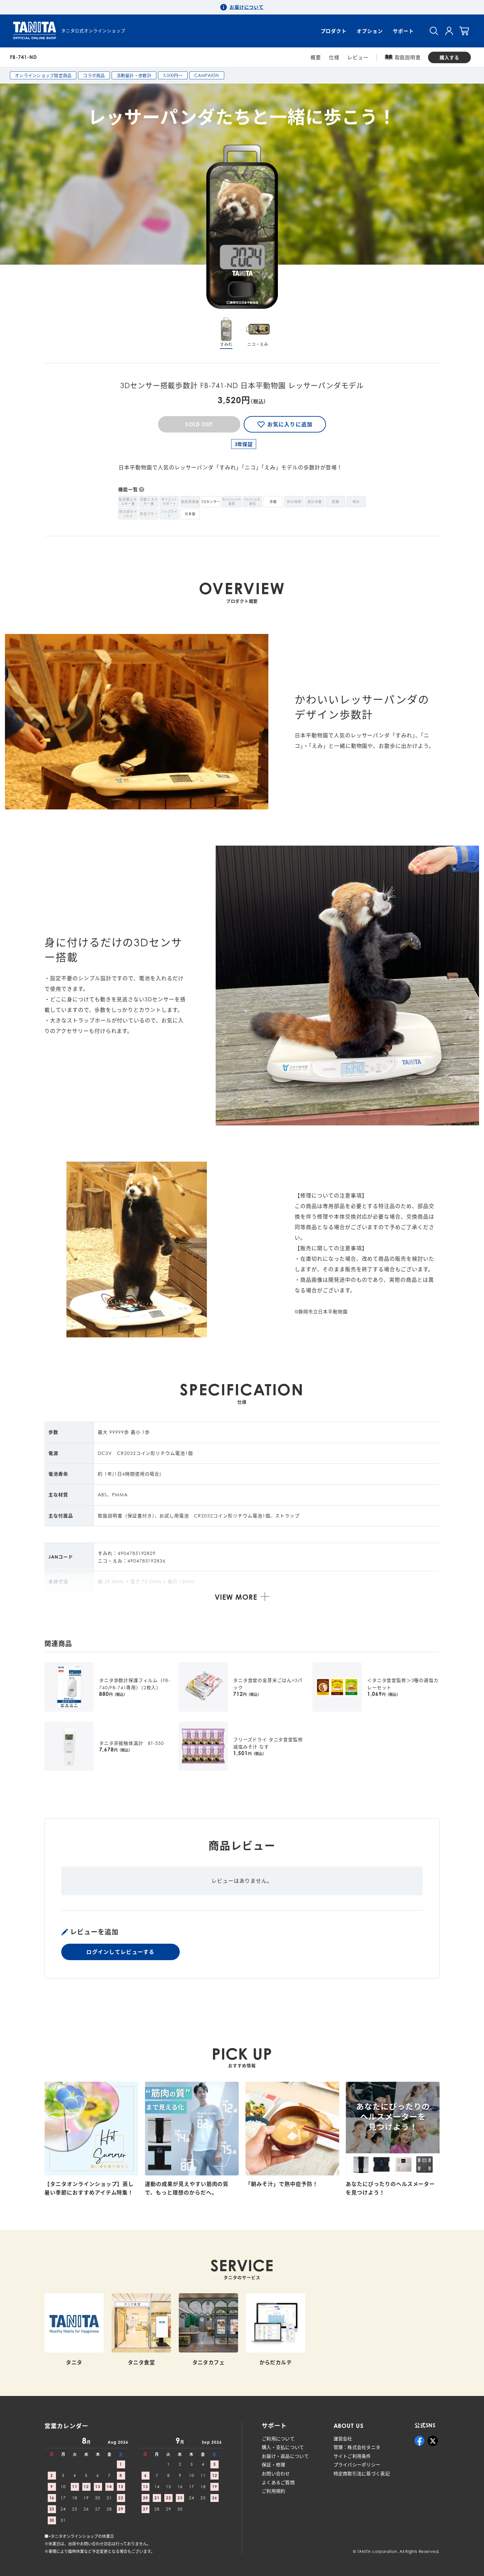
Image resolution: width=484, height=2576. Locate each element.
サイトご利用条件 (352, 2456)
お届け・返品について (285, 2456)
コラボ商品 (94, 75)
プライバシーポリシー (357, 2465)
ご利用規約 (273, 2491)
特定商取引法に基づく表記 (362, 2473)
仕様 (334, 57)
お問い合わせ (276, 2473)
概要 (316, 57)
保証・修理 (273, 2465)
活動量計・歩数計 (134, 75)
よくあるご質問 (278, 2482)
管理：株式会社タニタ (357, 2447)
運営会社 (343, 2439)
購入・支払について (283, 2447)
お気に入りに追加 (290, 424)
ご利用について (278, 2439)
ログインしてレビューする (120, 1952)
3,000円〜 (173, 75)
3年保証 (244, 444)
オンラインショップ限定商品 (43, 75)
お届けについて (247, 7)
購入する (449, 57)
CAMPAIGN (207, 75)
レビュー (358, 57)
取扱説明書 (408, 57)
